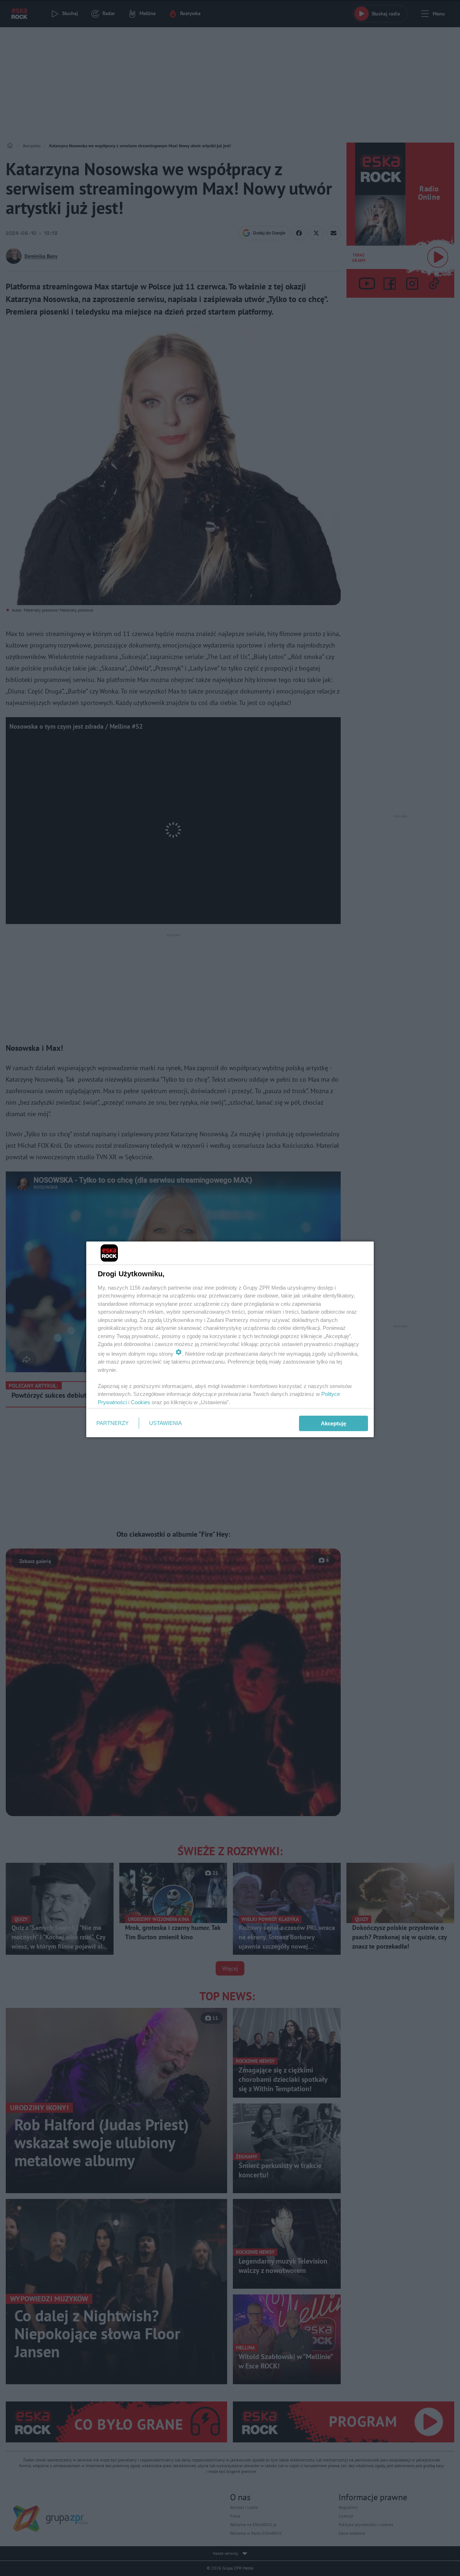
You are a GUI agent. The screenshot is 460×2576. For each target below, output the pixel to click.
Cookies (141, 1402)
